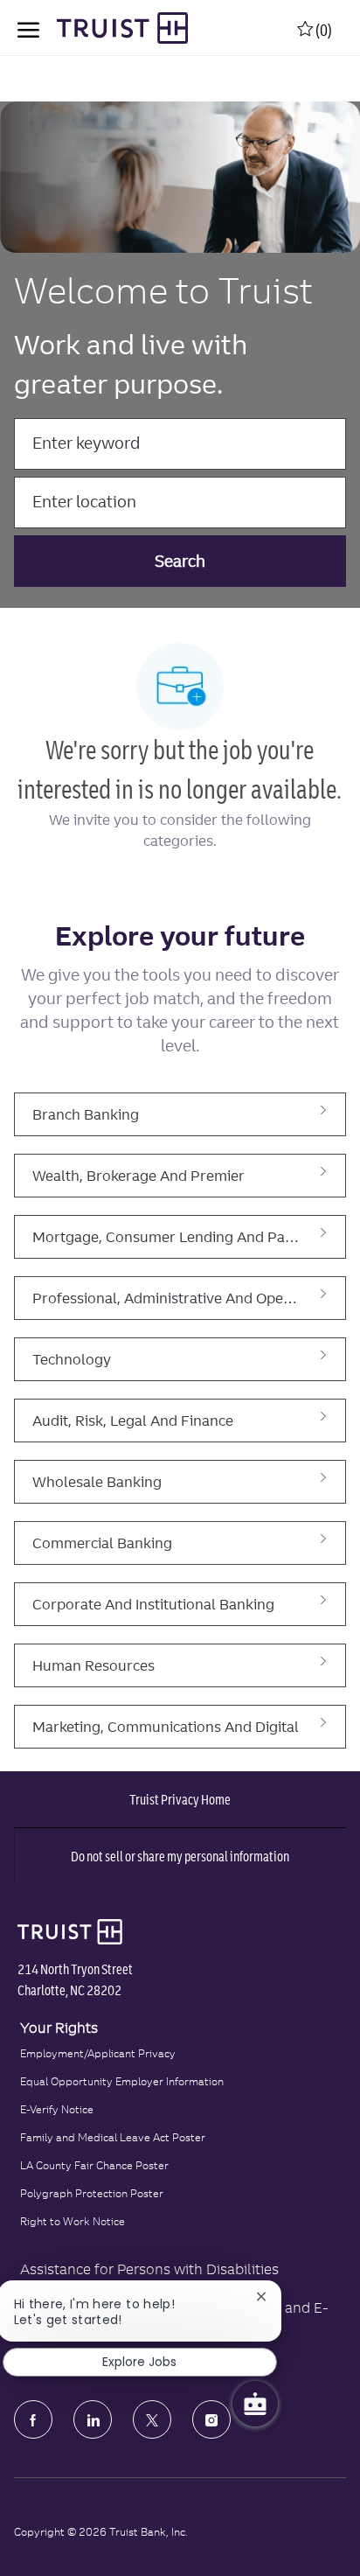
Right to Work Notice (73, 2221)
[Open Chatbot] (255, 2404)
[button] (180, 561)
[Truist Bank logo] (66, 1931)
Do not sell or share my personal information (180, 1856)
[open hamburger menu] (28, 28)
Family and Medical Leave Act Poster (113, 2137)
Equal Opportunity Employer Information (122, 2081)
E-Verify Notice (57, 2109)
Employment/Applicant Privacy (98, 2053)
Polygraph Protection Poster (92, 2193)
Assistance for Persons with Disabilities (149, 2269)
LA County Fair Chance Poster (94, 2165)
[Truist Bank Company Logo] (105, 28)
